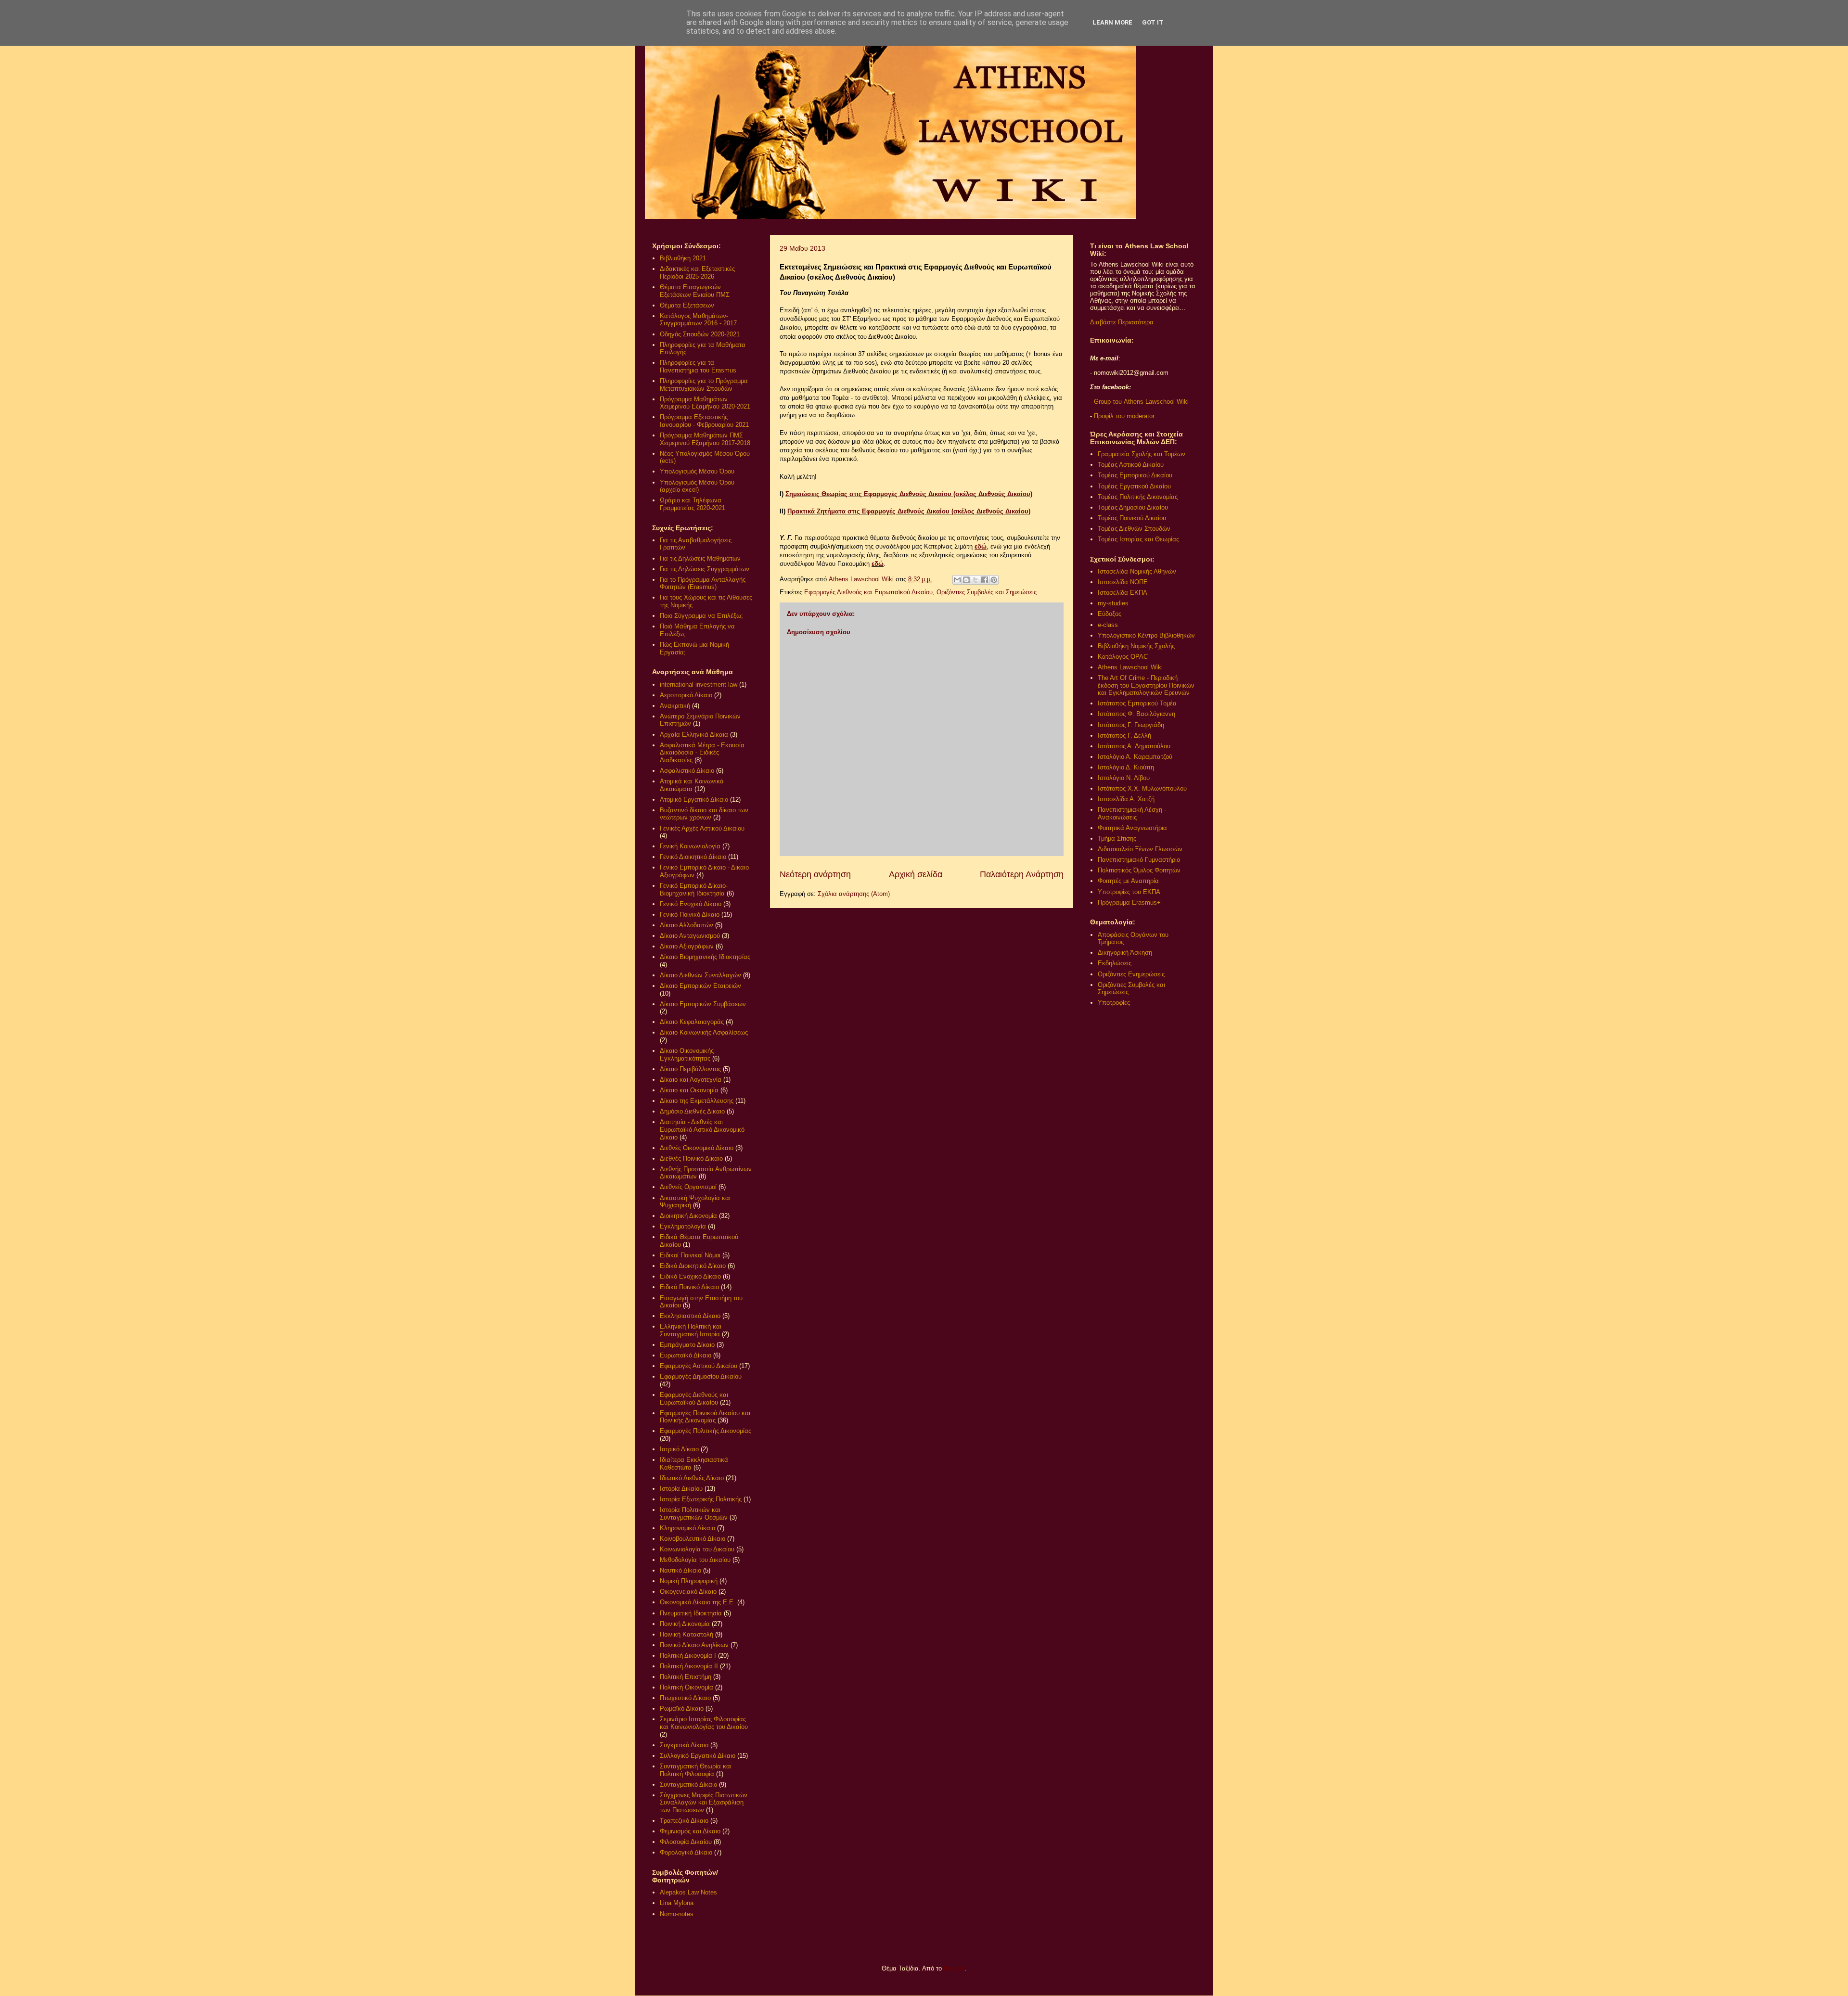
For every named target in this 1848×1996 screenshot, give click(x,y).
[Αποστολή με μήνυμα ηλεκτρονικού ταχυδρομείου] (957, 580)
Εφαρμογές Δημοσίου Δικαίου (701, 1376)
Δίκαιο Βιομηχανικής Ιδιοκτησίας (705, 957)
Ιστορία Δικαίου (681, 1489)
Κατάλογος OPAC (1123, 657)
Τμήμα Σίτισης (1117, 838)
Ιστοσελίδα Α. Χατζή (1126, 799)
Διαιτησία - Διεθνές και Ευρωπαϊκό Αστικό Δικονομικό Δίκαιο (702, 1129)
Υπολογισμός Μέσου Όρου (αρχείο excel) (697, 486)
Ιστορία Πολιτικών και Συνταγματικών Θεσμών (694, 1514)
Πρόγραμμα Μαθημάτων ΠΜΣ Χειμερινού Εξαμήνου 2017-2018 (705, 439)
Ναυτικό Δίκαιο (680, 1570)
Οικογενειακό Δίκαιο (688, 1592)
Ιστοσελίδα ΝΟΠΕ (1123, 582)
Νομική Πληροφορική (689, 1581)
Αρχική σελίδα (916, 874)
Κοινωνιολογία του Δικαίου (697, 1549)
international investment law (699, 685)
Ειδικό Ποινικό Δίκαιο (689, 1287)
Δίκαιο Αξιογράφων (687, 946)
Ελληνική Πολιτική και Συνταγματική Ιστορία (691, 1330)
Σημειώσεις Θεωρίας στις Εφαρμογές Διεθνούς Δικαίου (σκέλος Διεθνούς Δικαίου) (909, 494)
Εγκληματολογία (683, 1226)
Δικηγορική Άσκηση (1125, 953)
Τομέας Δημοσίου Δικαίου (1133, 507)
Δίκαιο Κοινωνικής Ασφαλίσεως (704, 1032)
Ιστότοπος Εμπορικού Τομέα (1137, 703)
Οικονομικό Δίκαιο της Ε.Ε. (698, 1602)
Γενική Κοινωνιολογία (690, 846)
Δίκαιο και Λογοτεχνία (691, 1080)
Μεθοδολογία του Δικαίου (695, 1560)
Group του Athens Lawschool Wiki (1140, 402)
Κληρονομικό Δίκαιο (687, 1528)
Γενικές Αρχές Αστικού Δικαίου (702, 828)
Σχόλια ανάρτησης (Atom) (854, 894)
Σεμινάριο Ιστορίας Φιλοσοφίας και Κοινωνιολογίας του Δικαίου (704, 1723)
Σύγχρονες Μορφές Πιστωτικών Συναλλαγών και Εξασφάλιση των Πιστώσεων (704, 1803)
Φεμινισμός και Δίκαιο (690, 1831)
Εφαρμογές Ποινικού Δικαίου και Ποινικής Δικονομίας (705, 1417)
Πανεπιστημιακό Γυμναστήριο (1139, 860)
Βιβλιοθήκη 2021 (683, 258)
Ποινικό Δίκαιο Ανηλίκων (694, 1645)
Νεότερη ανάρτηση (815, 874)
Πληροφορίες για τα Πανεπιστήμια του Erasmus (698, 366)
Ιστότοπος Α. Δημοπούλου (1134, 746)
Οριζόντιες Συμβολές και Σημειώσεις (987, 592)
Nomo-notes (677, 1914)
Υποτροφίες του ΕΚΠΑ (1129, 892)
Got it (1153, 22)
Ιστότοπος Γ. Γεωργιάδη (1131, 725)
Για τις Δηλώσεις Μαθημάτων (700, 558)
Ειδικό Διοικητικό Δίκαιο (693, 1266)
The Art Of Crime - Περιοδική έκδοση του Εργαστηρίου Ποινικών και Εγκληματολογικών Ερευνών (1146, 685)
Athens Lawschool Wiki (1130, 667)
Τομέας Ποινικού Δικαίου (1132, 518)
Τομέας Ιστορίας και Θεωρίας (1138, 539)
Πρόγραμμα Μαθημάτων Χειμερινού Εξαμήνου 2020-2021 (705, 403)
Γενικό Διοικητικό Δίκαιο (693, 857)
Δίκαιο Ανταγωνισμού (690, 936)
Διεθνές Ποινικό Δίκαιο (691, 1158)
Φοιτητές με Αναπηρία (1128, 881)
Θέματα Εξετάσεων (687, 305)
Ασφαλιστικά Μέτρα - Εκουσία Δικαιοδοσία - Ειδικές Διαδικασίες (702, 753)
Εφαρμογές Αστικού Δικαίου (699, 1366)
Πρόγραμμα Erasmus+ (1129, 902)
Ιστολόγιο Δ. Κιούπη (1126, 767)
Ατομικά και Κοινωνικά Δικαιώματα (692, 785)
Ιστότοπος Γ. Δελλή (1124, 736)
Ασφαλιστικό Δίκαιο (687, 771)
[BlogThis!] (966, 580)
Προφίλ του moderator (1124, 416)
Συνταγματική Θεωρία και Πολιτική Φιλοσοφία (696, 1770)
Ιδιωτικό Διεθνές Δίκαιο (692, 1478)
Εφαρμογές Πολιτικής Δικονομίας (706, 1431)
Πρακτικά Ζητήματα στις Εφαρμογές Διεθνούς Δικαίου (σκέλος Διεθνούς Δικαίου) (909, 511)
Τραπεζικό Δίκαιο (684, 1821)
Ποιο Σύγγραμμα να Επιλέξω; (701, 616)
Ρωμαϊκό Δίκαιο (682, 1708)
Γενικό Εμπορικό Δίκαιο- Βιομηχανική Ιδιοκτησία (694, 889)
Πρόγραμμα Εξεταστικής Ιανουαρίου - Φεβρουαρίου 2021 (704, 421)
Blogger (954, 1968)
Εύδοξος (1110, 614)
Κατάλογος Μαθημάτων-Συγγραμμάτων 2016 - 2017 (698, 320)
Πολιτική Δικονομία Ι (688, 1656)
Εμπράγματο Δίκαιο (687, 1345)
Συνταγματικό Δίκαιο (688, 1785)
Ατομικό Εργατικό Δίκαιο (694, 800)
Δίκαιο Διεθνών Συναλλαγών (700, 975)
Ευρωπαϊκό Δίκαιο (686, 1355)
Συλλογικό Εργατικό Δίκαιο (698, 1756)
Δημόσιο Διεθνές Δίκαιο (692, 1111)
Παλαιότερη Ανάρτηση (1022, 874)
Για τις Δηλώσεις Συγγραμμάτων (705, 569)
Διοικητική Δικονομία (688, 1216)
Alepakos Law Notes (688, 1892)
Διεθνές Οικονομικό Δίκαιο (697, 1148)
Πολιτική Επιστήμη (686, 1677)
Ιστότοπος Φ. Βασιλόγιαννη (1136, 714)
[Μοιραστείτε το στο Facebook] (985, 580)
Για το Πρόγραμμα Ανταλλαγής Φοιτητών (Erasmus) (703, 583)
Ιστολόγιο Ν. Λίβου (1124, 778)
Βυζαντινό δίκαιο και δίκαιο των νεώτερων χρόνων (704, 814)
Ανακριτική (675, 706)
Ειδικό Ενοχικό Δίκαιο (690, 1276)
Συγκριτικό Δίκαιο (684, 1745)
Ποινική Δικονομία (685, 1624)
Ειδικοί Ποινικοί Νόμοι (690, 1255)
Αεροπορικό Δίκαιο (686, 695)
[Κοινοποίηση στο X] (975, 580)
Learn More (1112, 22)
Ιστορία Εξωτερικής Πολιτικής (701, 1499)
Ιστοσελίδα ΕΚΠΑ (1123, 593)
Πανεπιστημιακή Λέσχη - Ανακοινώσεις (1132, 813)
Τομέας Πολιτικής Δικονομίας (1138, 497)
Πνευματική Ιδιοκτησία (691, 1613)
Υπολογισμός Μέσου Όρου (697, 471)
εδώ (981, 546)
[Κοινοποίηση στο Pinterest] (994, 580)
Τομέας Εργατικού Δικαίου (1134, 486)
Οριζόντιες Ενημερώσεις (1131, 974)
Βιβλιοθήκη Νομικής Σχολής (1136, 646)
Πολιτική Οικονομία (687, 1687)
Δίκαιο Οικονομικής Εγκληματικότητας (687, 1055)
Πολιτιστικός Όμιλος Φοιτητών (1139, 870)
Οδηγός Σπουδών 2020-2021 (700, 334)
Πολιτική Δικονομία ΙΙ (689, 1666)
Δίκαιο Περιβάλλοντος (690, 1069)
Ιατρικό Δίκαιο (679, 1449)
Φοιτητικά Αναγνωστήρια (1132, 828)
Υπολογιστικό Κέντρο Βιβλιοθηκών (1146, 635)
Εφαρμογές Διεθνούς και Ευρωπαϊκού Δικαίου (868, 592)
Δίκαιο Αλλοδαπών (687, 925)
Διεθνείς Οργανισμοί (688, 1187)
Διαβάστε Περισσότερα (1122, 322)
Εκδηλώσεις (1115, 963)
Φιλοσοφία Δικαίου (686, 1842)
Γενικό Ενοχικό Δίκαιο (691, 904)
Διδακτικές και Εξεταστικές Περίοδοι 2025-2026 (697, 273)
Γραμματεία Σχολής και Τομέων (1142, 454)
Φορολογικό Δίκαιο (686, 1852)
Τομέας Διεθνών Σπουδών (1134, 529)
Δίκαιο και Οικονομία (689, 1090)
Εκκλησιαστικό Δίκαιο (690, 1316)
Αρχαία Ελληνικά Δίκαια (694, 735)
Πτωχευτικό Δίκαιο (685, 1698)
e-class (1108, 625)
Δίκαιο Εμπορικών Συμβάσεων (703, 1004)
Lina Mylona (677, 1903)
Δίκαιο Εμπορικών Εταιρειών (700, 986)
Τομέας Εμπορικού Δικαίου (1135, 475)
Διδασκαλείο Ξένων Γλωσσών (1140, 849)
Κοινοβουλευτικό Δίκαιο (693, 1539)
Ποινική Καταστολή (687, 1634)
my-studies (1113, 603)
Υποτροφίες (1114, 1003)
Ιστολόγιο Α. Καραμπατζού (1135, 757)
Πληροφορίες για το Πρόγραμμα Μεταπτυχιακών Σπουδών (704, 385)
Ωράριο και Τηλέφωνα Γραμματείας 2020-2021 (693, 504)
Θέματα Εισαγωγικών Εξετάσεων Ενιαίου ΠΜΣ (695, 291)
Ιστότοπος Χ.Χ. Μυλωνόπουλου (1142, 788)
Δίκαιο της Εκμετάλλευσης (697, 1101)
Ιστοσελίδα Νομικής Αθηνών (1137, 571)
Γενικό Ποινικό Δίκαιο (690, 915)
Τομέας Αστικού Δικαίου (1131, 465)
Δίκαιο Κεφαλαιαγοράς (692, 1022)
